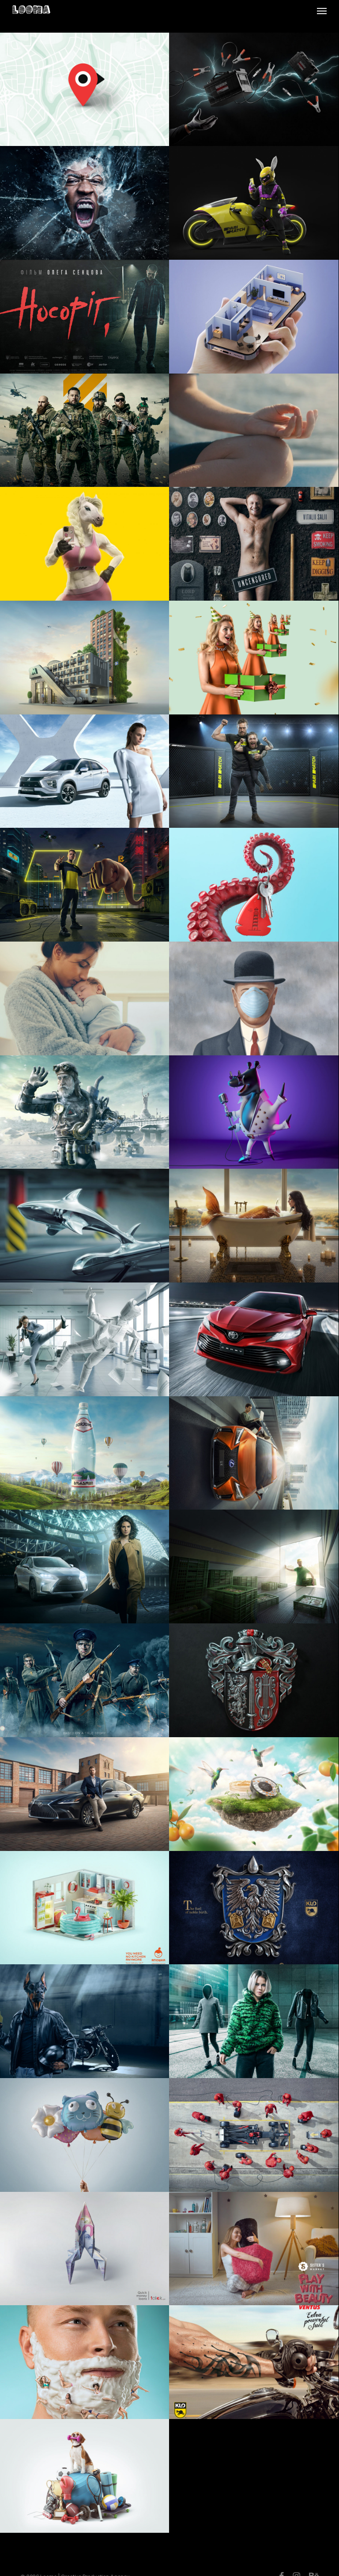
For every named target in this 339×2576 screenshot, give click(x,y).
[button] (322, 11)
